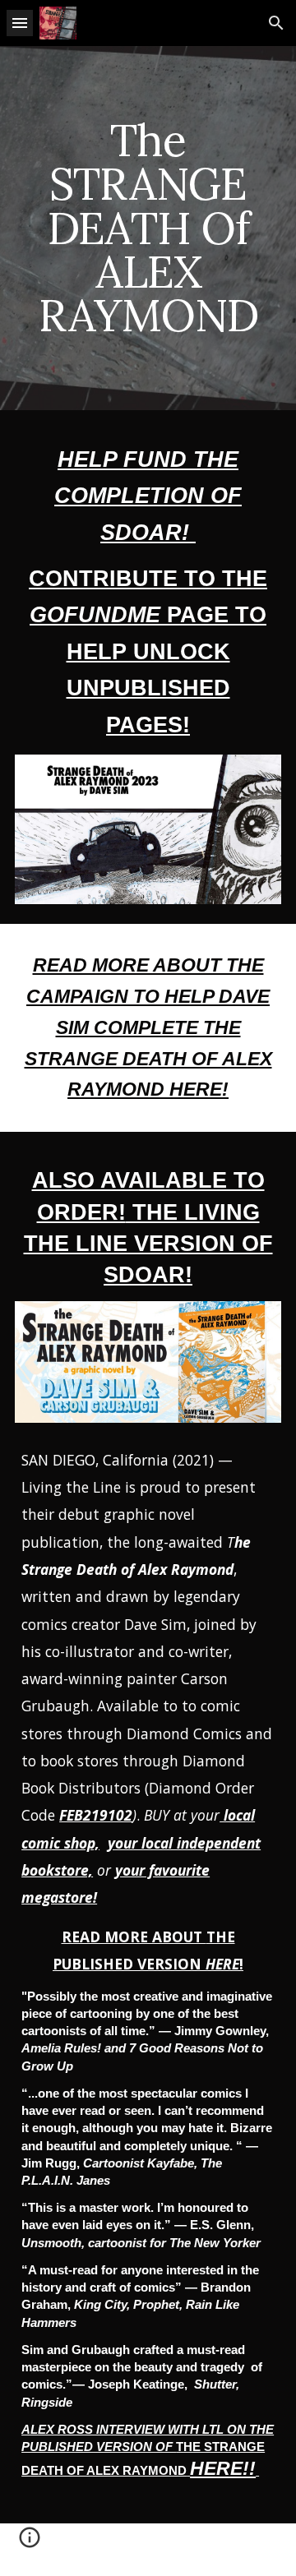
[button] (20, 23)
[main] (148, 228)
